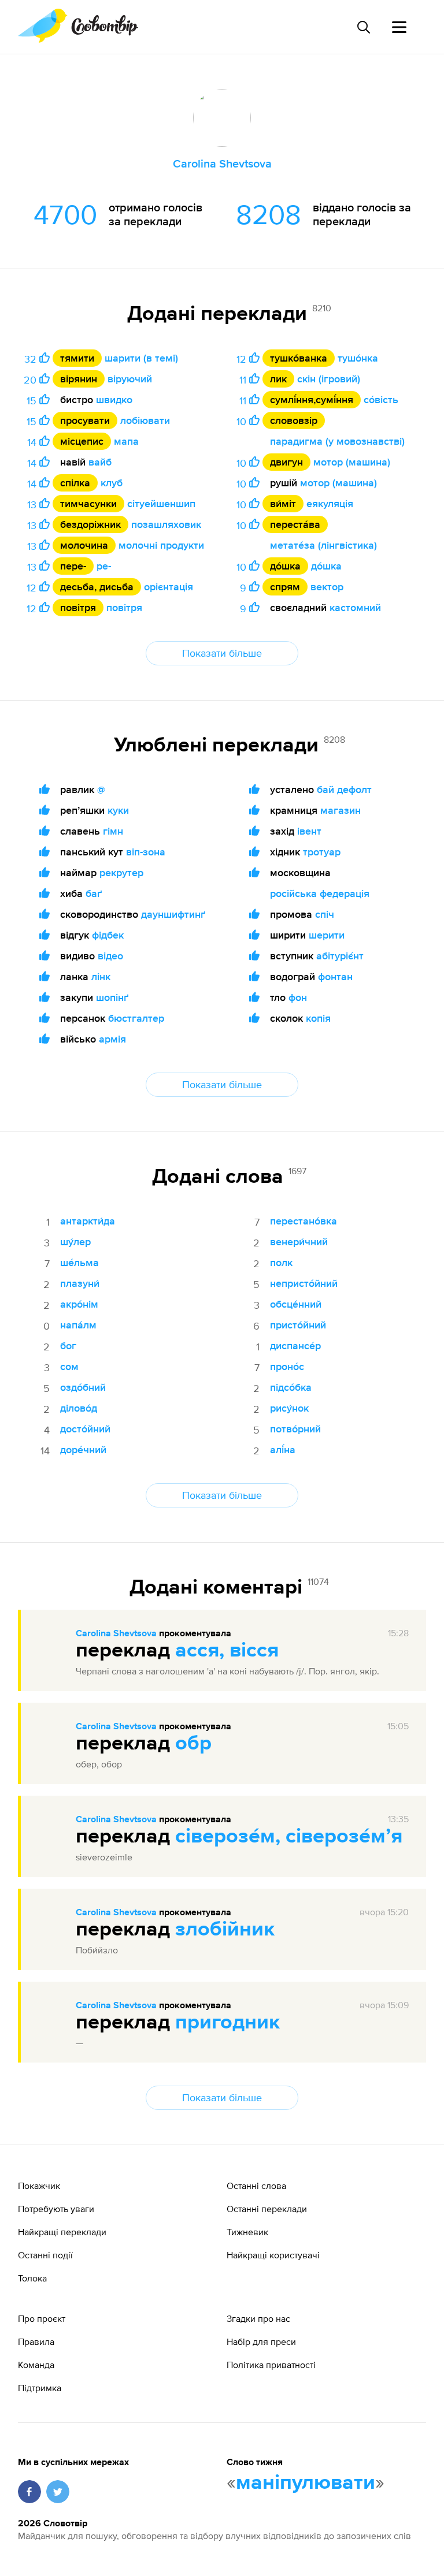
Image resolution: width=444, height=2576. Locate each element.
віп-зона (146, 852)
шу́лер (75, 1242)
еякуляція (330, 503)
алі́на (283, 1449)
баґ (94, 893)
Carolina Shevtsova (116, 1634)
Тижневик (247, 2232)
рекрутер (121, 872)
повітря (124, 607)
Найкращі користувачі (273, 2255)
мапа (126, 441)
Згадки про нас (258, 2318)
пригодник (227, 2023)
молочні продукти (161, 545)
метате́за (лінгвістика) (323, 545)
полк (281, 1262)
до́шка (326, 566)
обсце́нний (296, 1304)
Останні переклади (267, 2209)
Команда (36, 2365)
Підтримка (40, 2388)
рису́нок (289, 1408)
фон (298, 997)
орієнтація (169, 587)
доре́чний (83, 1449)
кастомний (355, 607)
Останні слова (256, 2186)
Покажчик (39, 2186)
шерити (327, 935)
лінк (101, 976)
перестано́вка (304, 1221)
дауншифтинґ (173, 914)
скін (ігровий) (329, 379)
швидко (114, 399)
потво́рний (295, 1429)
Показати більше (222, 653)
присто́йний (298, 1325)
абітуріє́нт (340, 956)
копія (318, 1018)
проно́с (287, 1366)
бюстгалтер (136, 1018)
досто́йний (85, 1429)
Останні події (45, 2255)
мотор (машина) (352, 462)
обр (193, 1744)
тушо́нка (358, 358)
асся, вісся (227, 1651)
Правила (36, 2342)
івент (309, 831)
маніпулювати (306, 2483)
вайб (100, 462)
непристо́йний (304, 1283)
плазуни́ (80, 1283)
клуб (112, 483)
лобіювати (145, 420)
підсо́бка (291, 1387)
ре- (104, 566)
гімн (113, 831)
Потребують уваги (56, 2209)
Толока (32, 2278)
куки (118, 810)
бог (68, 1345)
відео (110, 956)
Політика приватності (271, 2365)
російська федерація (320, 893)
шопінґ (112, 997)
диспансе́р (295, 1345)
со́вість (381, 399)
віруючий (130, 379)
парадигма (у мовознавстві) (337, 441)
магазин (341, 810)
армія (112, 1039)
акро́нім (79, 1304)
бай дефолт (344, 789)
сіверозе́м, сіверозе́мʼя (289, 1837)
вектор (327, 587)
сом (69, 1366)
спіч (325, 914)
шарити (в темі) (141, 358)
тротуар (322, 852)
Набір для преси (261, 2342)
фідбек (108, 935)
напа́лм (78, 1325)
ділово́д (79, 1408)
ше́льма (79, 1262)
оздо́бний (83, 1387)
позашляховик (166, 524)
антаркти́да (88, 1221)
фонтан (335, 976)
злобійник (225, 1930)
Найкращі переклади (62, 2232)
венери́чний (299, 1242)
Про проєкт (42, 2318)
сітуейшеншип (161, 503)
